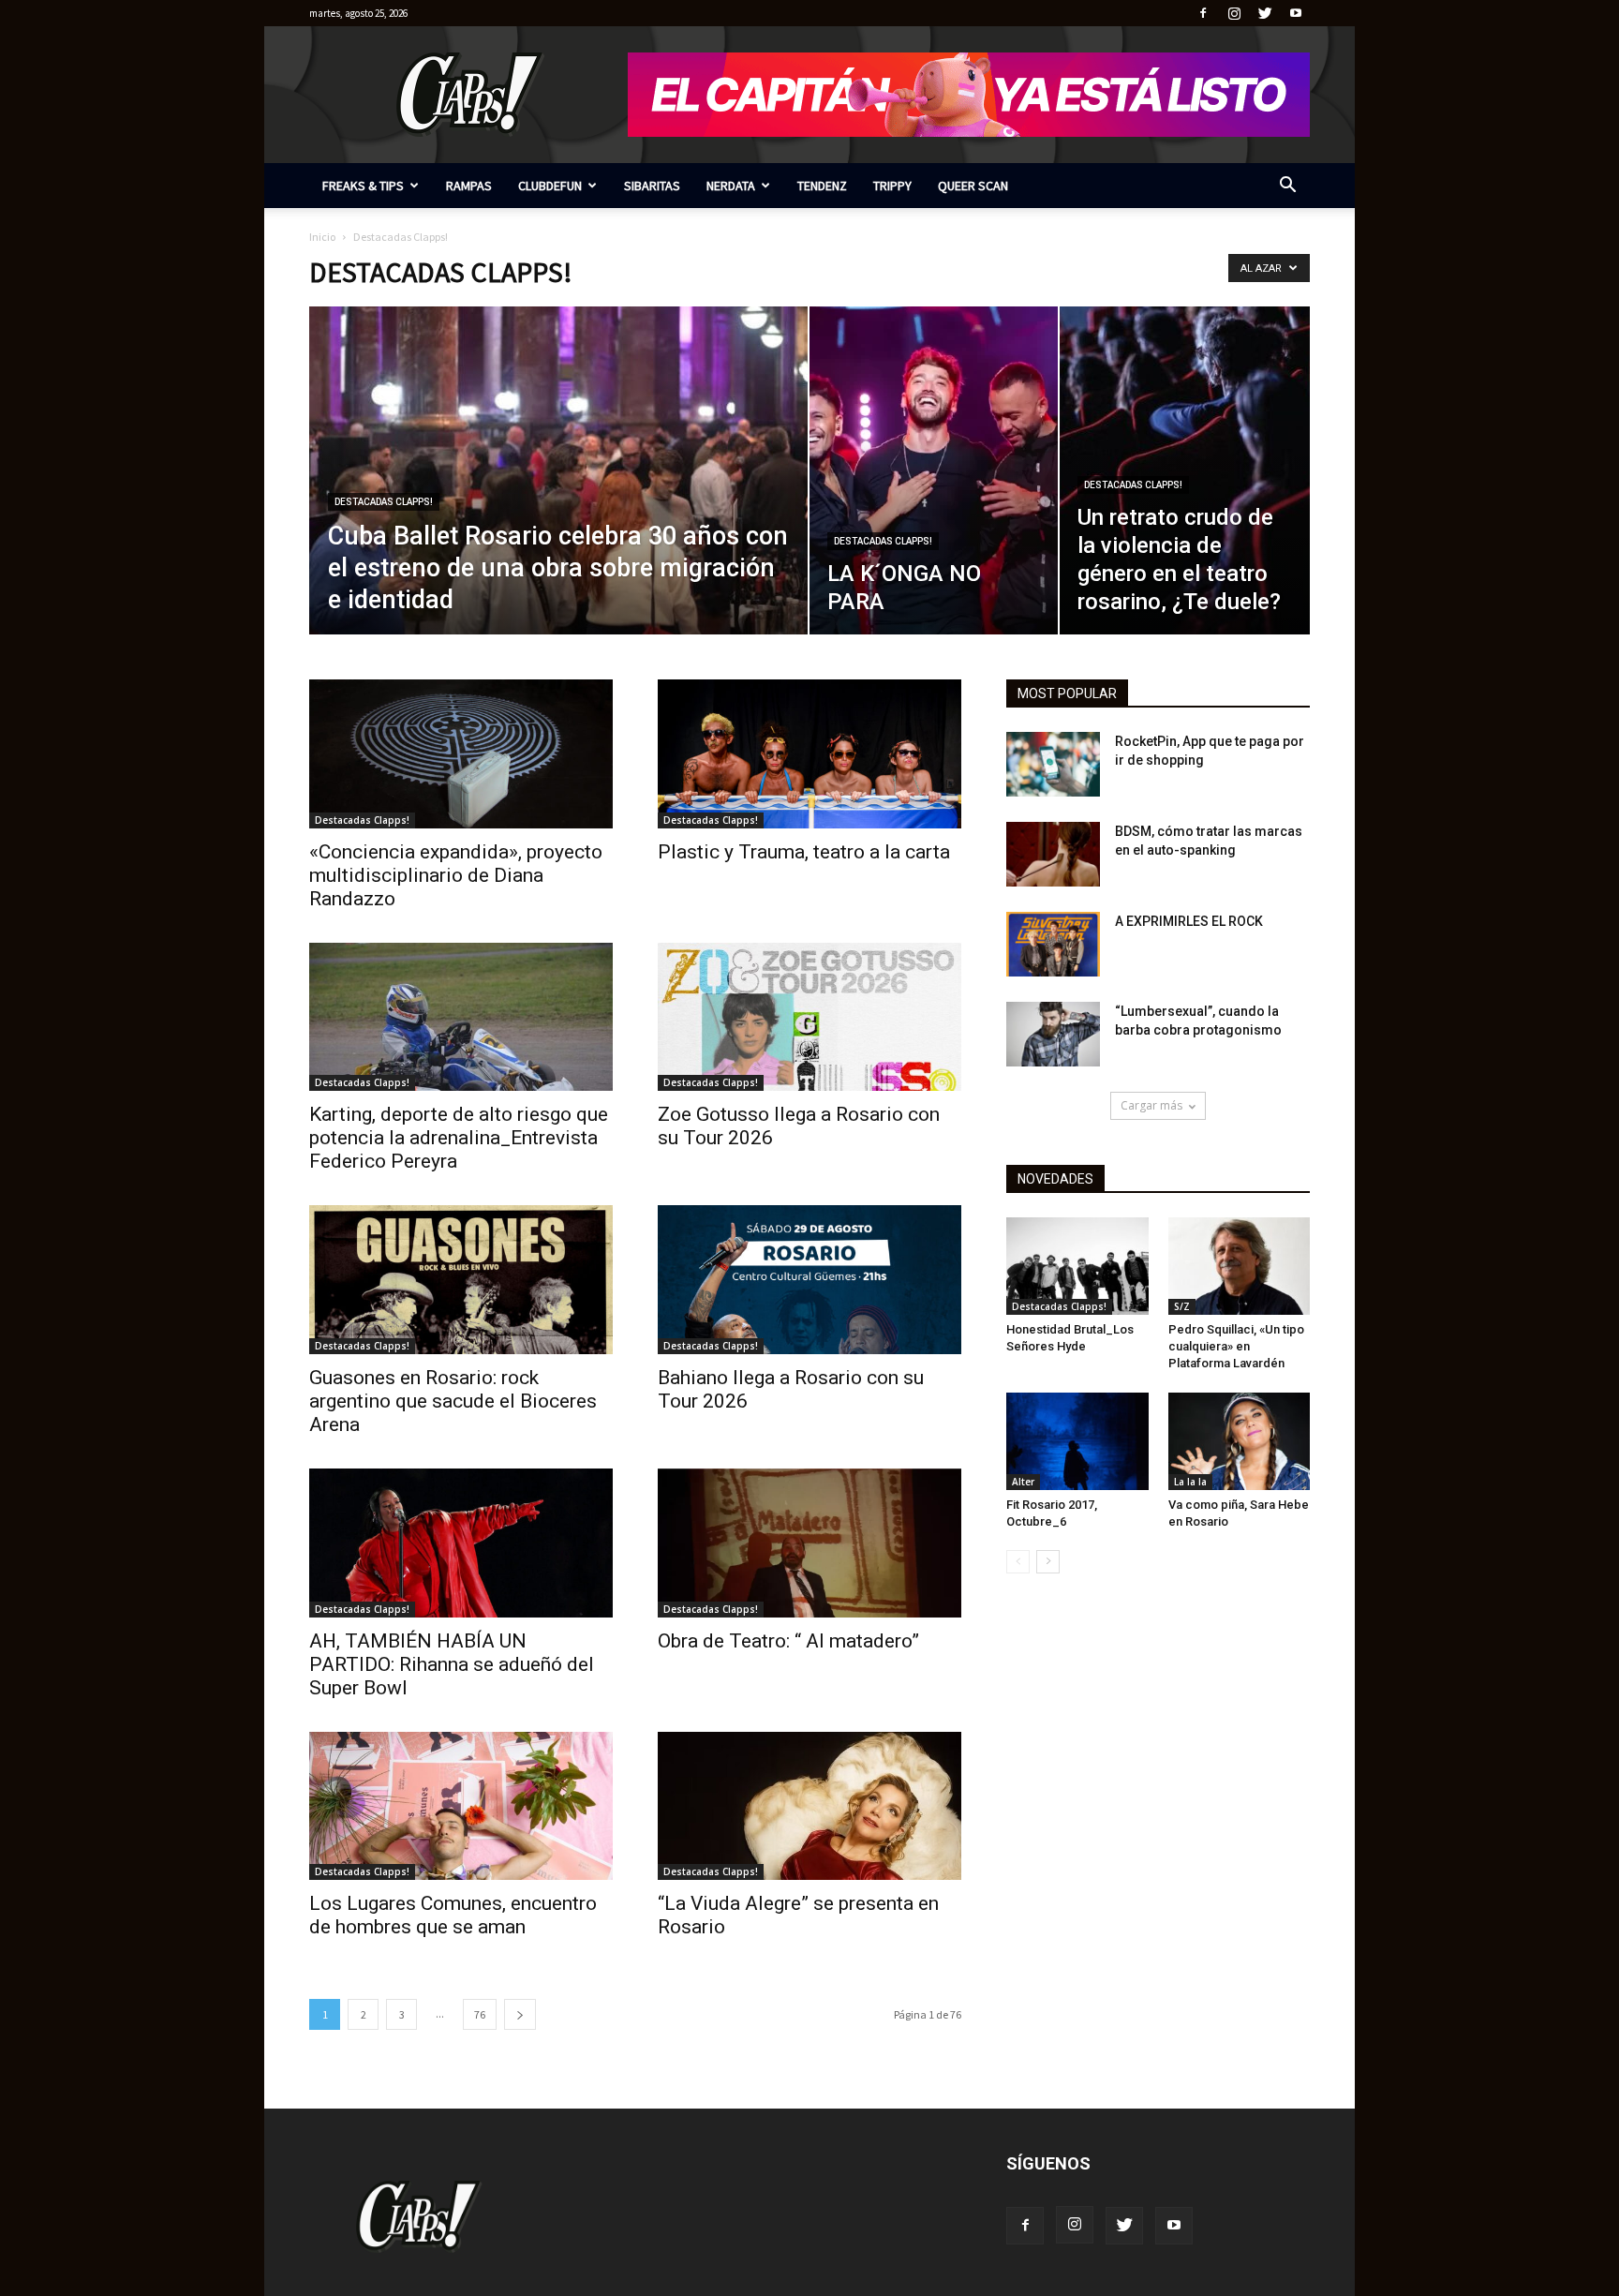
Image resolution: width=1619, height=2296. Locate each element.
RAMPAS (469, 186)
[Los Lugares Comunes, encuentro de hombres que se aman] (461, 1806)
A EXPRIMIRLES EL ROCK (1189, 921)
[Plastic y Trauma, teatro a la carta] (809, 754)
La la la (1190, 1482)
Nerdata (731, 186)
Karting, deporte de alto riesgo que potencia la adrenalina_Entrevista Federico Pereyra (459, 1138)
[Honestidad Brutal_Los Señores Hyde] (1077, 1266)
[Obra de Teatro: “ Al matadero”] (809, 1543)
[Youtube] (1296, 13)
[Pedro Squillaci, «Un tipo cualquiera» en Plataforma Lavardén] (1240, 1266)
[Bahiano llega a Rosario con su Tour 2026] (809, 1280)
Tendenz (822, 186)
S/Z (1182, 1306)
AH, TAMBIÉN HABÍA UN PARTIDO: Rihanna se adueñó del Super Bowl (452, 1664)
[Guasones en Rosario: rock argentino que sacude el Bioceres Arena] (461, 1280)
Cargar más (1151, 1105)
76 (480, 2014)
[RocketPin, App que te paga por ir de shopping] (1053, 764)
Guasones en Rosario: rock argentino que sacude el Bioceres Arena (453, 1401)
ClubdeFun (550, 186)
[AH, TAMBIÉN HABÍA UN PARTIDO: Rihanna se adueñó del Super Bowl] (461, 1543)
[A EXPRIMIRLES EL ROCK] (1053, 944)
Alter (1023, 1482)
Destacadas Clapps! (384, 502)
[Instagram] (1234, 13)
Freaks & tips (363, 186)
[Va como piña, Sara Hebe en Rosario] (1240, 1441)
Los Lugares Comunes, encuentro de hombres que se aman (453, 1915)
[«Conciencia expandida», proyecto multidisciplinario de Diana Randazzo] (461, 754)
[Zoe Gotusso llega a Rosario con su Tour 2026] (809, 1017)
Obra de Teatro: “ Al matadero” (788, 1641)
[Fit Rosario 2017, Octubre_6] (1077, 1441)
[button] (1287, 187)
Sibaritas (652, 186)
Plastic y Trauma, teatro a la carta (804, 852)
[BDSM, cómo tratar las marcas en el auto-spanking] (1053, 854)
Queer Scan (973, 186)
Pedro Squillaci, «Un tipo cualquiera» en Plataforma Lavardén (1236, 1346)
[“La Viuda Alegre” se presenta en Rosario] (809, 1806)
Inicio (322, 237)
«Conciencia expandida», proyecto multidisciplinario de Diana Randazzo (456, 875)
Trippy (892, 186)
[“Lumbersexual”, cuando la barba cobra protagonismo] (1053, 1034)
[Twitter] (1265, 13)
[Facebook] (1203, 13)
